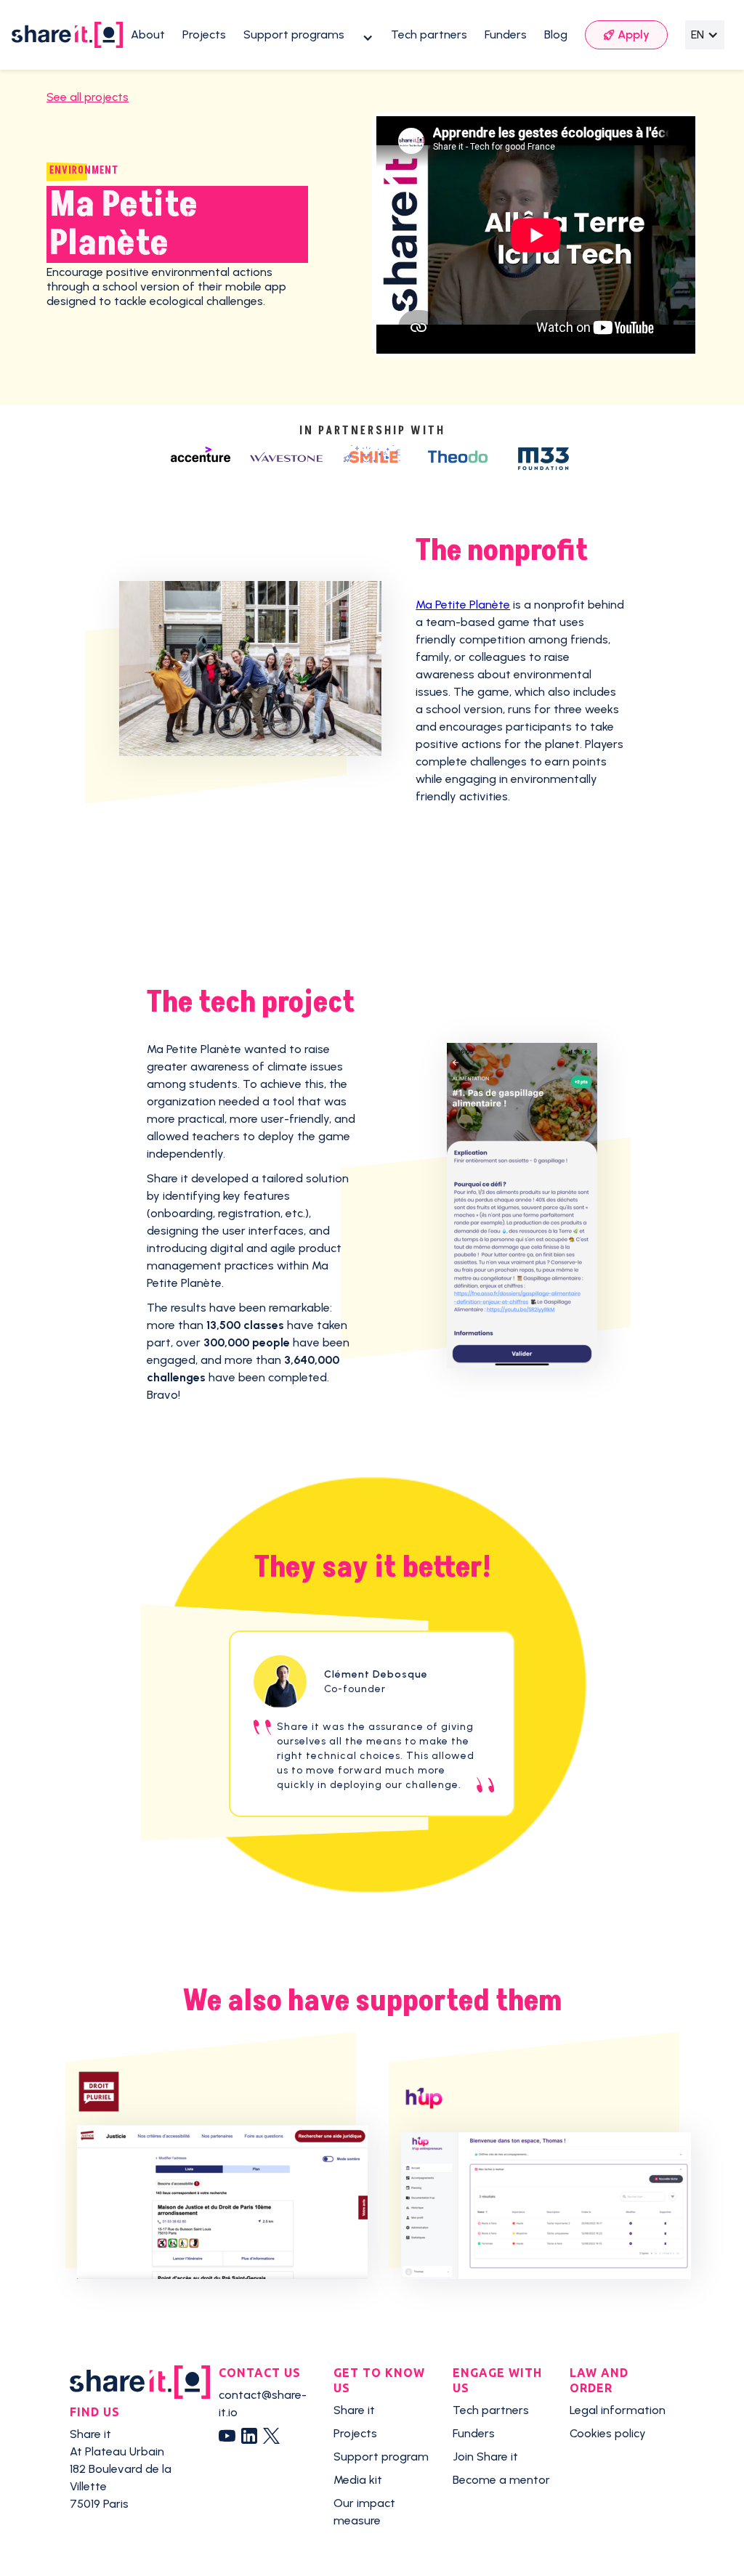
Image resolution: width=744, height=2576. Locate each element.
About (148, 34)
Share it (354, 2410)
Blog (556, 34)
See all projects (88, 97)
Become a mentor (501, 2480)
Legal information (618, 2410)
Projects (204, 34)
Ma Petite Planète (463, 605)
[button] (308, 35)
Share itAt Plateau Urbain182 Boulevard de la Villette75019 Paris (121, 2469)
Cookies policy (608, 2433)
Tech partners (429, 34)
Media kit (358, 2480)
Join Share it (485, 2457)
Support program (381, 2457)
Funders (506, 34)
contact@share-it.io (263, 2404)
